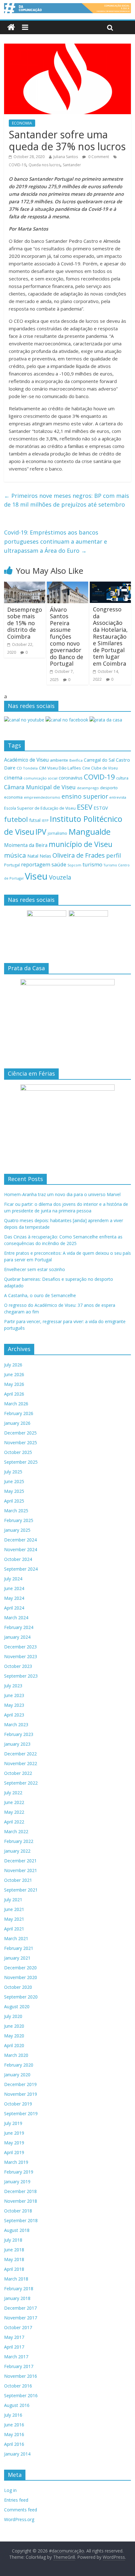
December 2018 (20, 2191)
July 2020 (13, 2016)
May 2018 (14, 2259)
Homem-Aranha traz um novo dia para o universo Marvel (62, 1194)
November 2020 (21, 1977)
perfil (113, 855)
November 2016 (21, 2376)
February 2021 (19, 1948)
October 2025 (18, 1452)
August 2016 (17, 2405)
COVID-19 (17, 165)
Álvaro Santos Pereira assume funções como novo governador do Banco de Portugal (67, 637)
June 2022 (14, 1802)
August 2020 (17, 2007)
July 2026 (13, 1365)
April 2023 (14, 1715)
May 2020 (14, 2036)
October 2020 (18, 1987)
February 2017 (19, 2366)
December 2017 (20, 2308)
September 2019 (21, 2113)
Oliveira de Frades (79, 855)
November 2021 (21, 1870)
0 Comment (98, 157)
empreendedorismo (42, 797)
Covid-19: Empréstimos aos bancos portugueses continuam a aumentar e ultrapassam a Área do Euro (56, 541)
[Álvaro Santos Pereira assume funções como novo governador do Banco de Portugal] (67, 585)
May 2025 (14, 1491)
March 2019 (16, 2162)
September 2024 (21, 1569)
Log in (10, 2490)
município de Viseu (81, 844)
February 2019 (19, 2172)
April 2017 (14, 2347)
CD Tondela (27, 768)
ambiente (59, 760)
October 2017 (18, 2327)
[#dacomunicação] (11, 27)
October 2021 (18, 1880)
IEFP (45, 820)
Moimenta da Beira (26, 845)
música (15, 855)
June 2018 (14, 2250)
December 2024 (20, 1540)
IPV (41, 832)
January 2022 (17, 1851)
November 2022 (21, 1763)
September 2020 (21, 1997)
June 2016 (14, 2425)
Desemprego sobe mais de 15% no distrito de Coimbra (25, 623)
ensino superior (85, 796)
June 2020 (14, 2026)
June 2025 (14, 1481)
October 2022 (18, 1773)
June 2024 (14, 1588)
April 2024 (14, 1608)
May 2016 (14, 2434)
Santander (72, 165)
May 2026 (14, 1384)
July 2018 (13, 2240)
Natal (33, 856)
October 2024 (18, 1559)
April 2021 (14, 1929)
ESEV (85, 807)
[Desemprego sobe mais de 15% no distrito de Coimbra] (25, 585)
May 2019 (14, 2143)
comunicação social (40, 778)
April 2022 (14, 1822)
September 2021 (21, 1890)
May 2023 (14, 1705)
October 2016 (18, 2386)
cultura (122, 778)
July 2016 (13, 2415)
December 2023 (20, 1647)
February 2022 (19, 1841)
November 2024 (21, 1549)
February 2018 (19, 2289)
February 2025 (19, 1520)
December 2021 (20, 1861)
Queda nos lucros (44, 165)
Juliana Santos (66, 157)
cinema (13, 777)
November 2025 (21, 1442)
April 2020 (14, 2045)
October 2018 (18, 2211)
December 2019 (20, 2084)
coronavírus (71, 778)
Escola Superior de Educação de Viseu (40, 808)
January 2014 (17, 2454)
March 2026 (16, 1404)
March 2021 (16, 1938)
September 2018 (21, 2220)
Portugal (12, 865)
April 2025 (14, 1501)
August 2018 (17, 2230)
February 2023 (19, 1734)
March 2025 (16, 1511)
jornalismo (57, 833)
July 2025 (13, 1472)
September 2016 (21, 2395)
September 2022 (21, 1783)
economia (13, 797)
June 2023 (14, 1695)
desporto (109, 788)
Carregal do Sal (99, 760)
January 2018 (17, 2298)
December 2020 (20, 1968)
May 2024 (14, 1598)
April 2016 (14, 2444)
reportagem (36, 864)
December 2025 (20, 1433)
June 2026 (14, 1374)
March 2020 (16, 2055)
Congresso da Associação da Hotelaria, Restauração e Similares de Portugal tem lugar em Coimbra (110, 636)
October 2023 (18, 1666)
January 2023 (17, 1744)
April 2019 (14, 2152)
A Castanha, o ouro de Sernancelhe (40, 1295)
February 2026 (19, 1413)
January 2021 (17, 1958)
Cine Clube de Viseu (100, 768)
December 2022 (20, 1754)
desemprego (88, 788)
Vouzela (60, 877)
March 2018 (16, 2279)
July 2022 (13, 1793)
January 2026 (17, 1423)
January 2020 (17, 2075)
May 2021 (14, 1919)
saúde (59, 864)
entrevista (118, 797)
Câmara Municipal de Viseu (40, 787)
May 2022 (14, 1812)
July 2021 (13, 1900)
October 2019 (18, 2104)
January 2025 (17, 1530)
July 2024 (13, 1579)
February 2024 (19, 1627)
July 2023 (13, 1686)
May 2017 (14, 2337)
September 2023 (21, 1676)
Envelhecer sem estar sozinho (35, 1269)
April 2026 (14, 1394)
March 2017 (16, 2357)
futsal (35, 820)
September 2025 (21, 1462)
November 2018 (21, 2201)
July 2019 (13, 2123)
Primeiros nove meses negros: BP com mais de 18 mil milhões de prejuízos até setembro (67, 500)
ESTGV (101, 808)
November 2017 (21, 2318)
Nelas (45, 856)
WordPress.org (19, 2519)
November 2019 (21, 2094)
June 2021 (14, 1909)
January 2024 (17, 1637)
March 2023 (16, 1724)
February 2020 (19, 2065)
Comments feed (21, 2510)
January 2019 (17, 2182)
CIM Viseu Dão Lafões (60, 768)
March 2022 (16, 1831)
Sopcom (74, 865)
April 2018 (14, 2269)
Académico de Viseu (26, 760)
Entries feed (16, 2500)
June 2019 (14, 2133)
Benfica (76, 760)
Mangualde (89, 832)
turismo (92, 864)
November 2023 (21, 1656)
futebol (16, 819)
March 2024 (16, 1618)
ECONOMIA (22, 123)
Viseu (36, 876)
